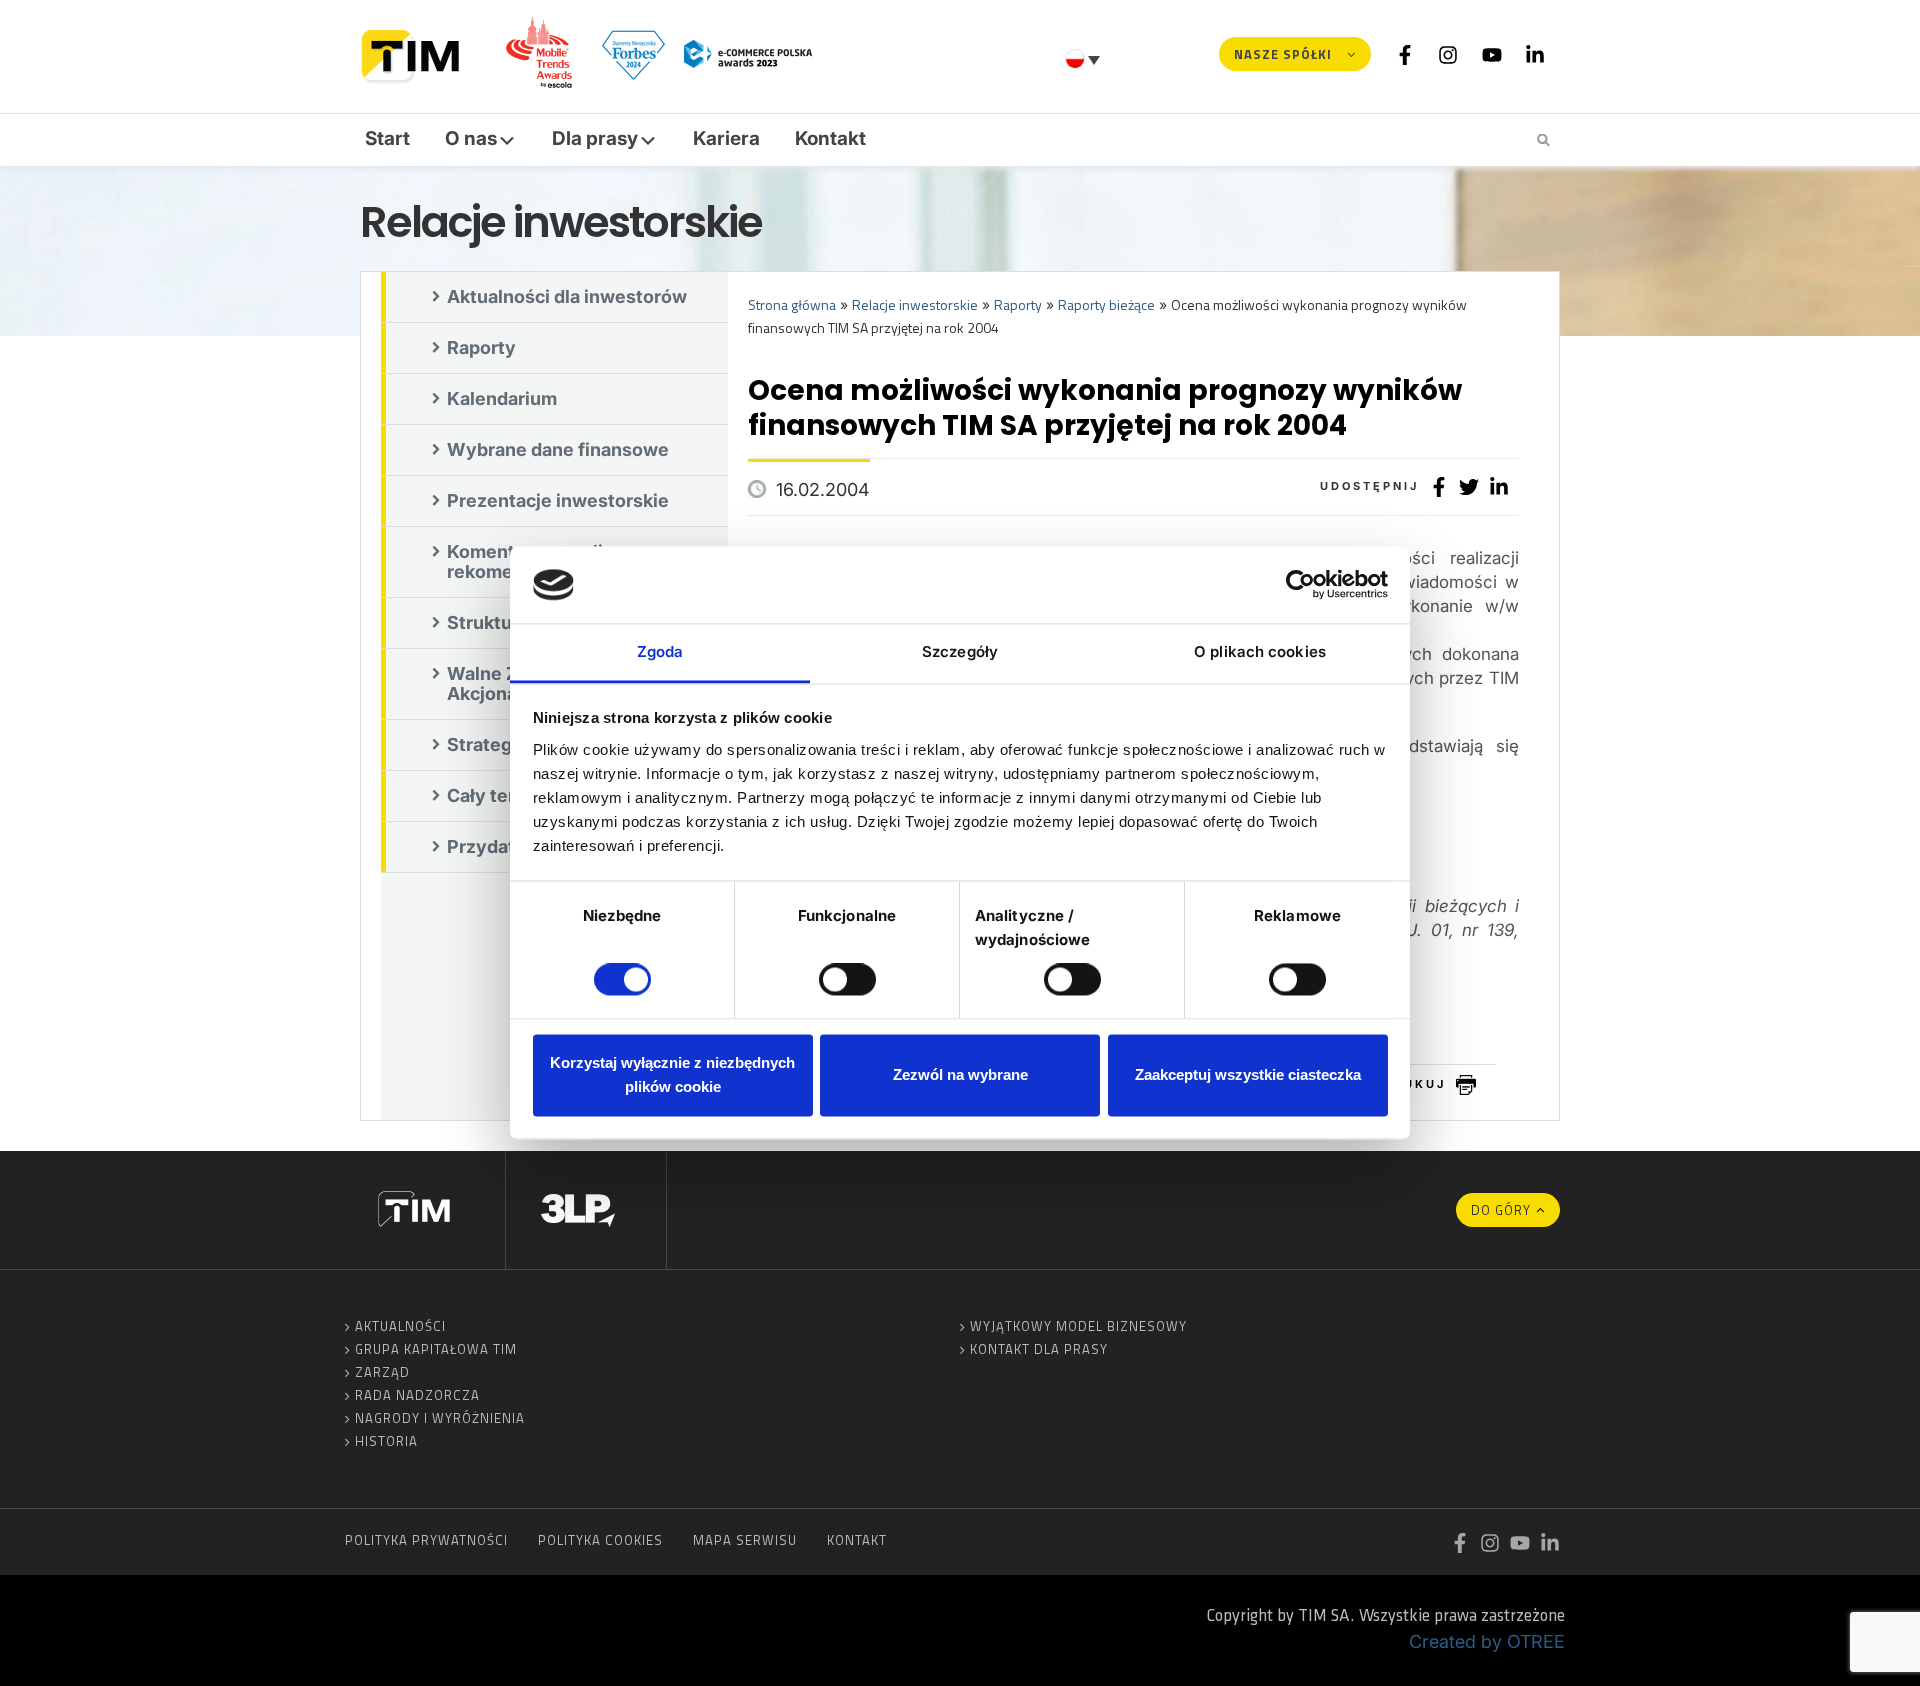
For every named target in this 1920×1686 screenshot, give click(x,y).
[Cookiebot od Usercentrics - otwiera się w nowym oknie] (1300, 585)
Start (387, 138)
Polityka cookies (600, 1540)
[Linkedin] (1535, 54)
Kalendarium (502, 398)
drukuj (1414, 1084)
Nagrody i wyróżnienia (440, 1418)
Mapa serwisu (745, 1540)
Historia (386, 1441)
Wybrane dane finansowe (558, 449)
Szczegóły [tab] (960, 651)
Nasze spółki (1283, 54)
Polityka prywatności (426, 1540)
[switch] (847, 980)
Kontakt (830, 138)
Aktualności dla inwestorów (567, 296)
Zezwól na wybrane (960, 1074)
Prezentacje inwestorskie (558, 500)
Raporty (481, 347)
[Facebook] (1405, 54)
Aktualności (400, 1326)
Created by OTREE (1487, 1641)
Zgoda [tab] (660, 651)
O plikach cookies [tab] (1260, 651)
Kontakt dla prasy (1039, 1349)
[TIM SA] (415, 54)
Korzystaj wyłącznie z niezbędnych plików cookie (672, 1074)
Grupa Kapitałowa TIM (436, 1349)
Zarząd (382, 1372)
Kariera (726, 138)
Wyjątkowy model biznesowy (1078, 1326)
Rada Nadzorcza (417, 1395)
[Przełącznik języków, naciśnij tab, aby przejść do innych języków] (1085, 59)
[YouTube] (1492, 54)
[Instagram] (1448, 54)
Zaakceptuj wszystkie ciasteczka (1248, 1074)
